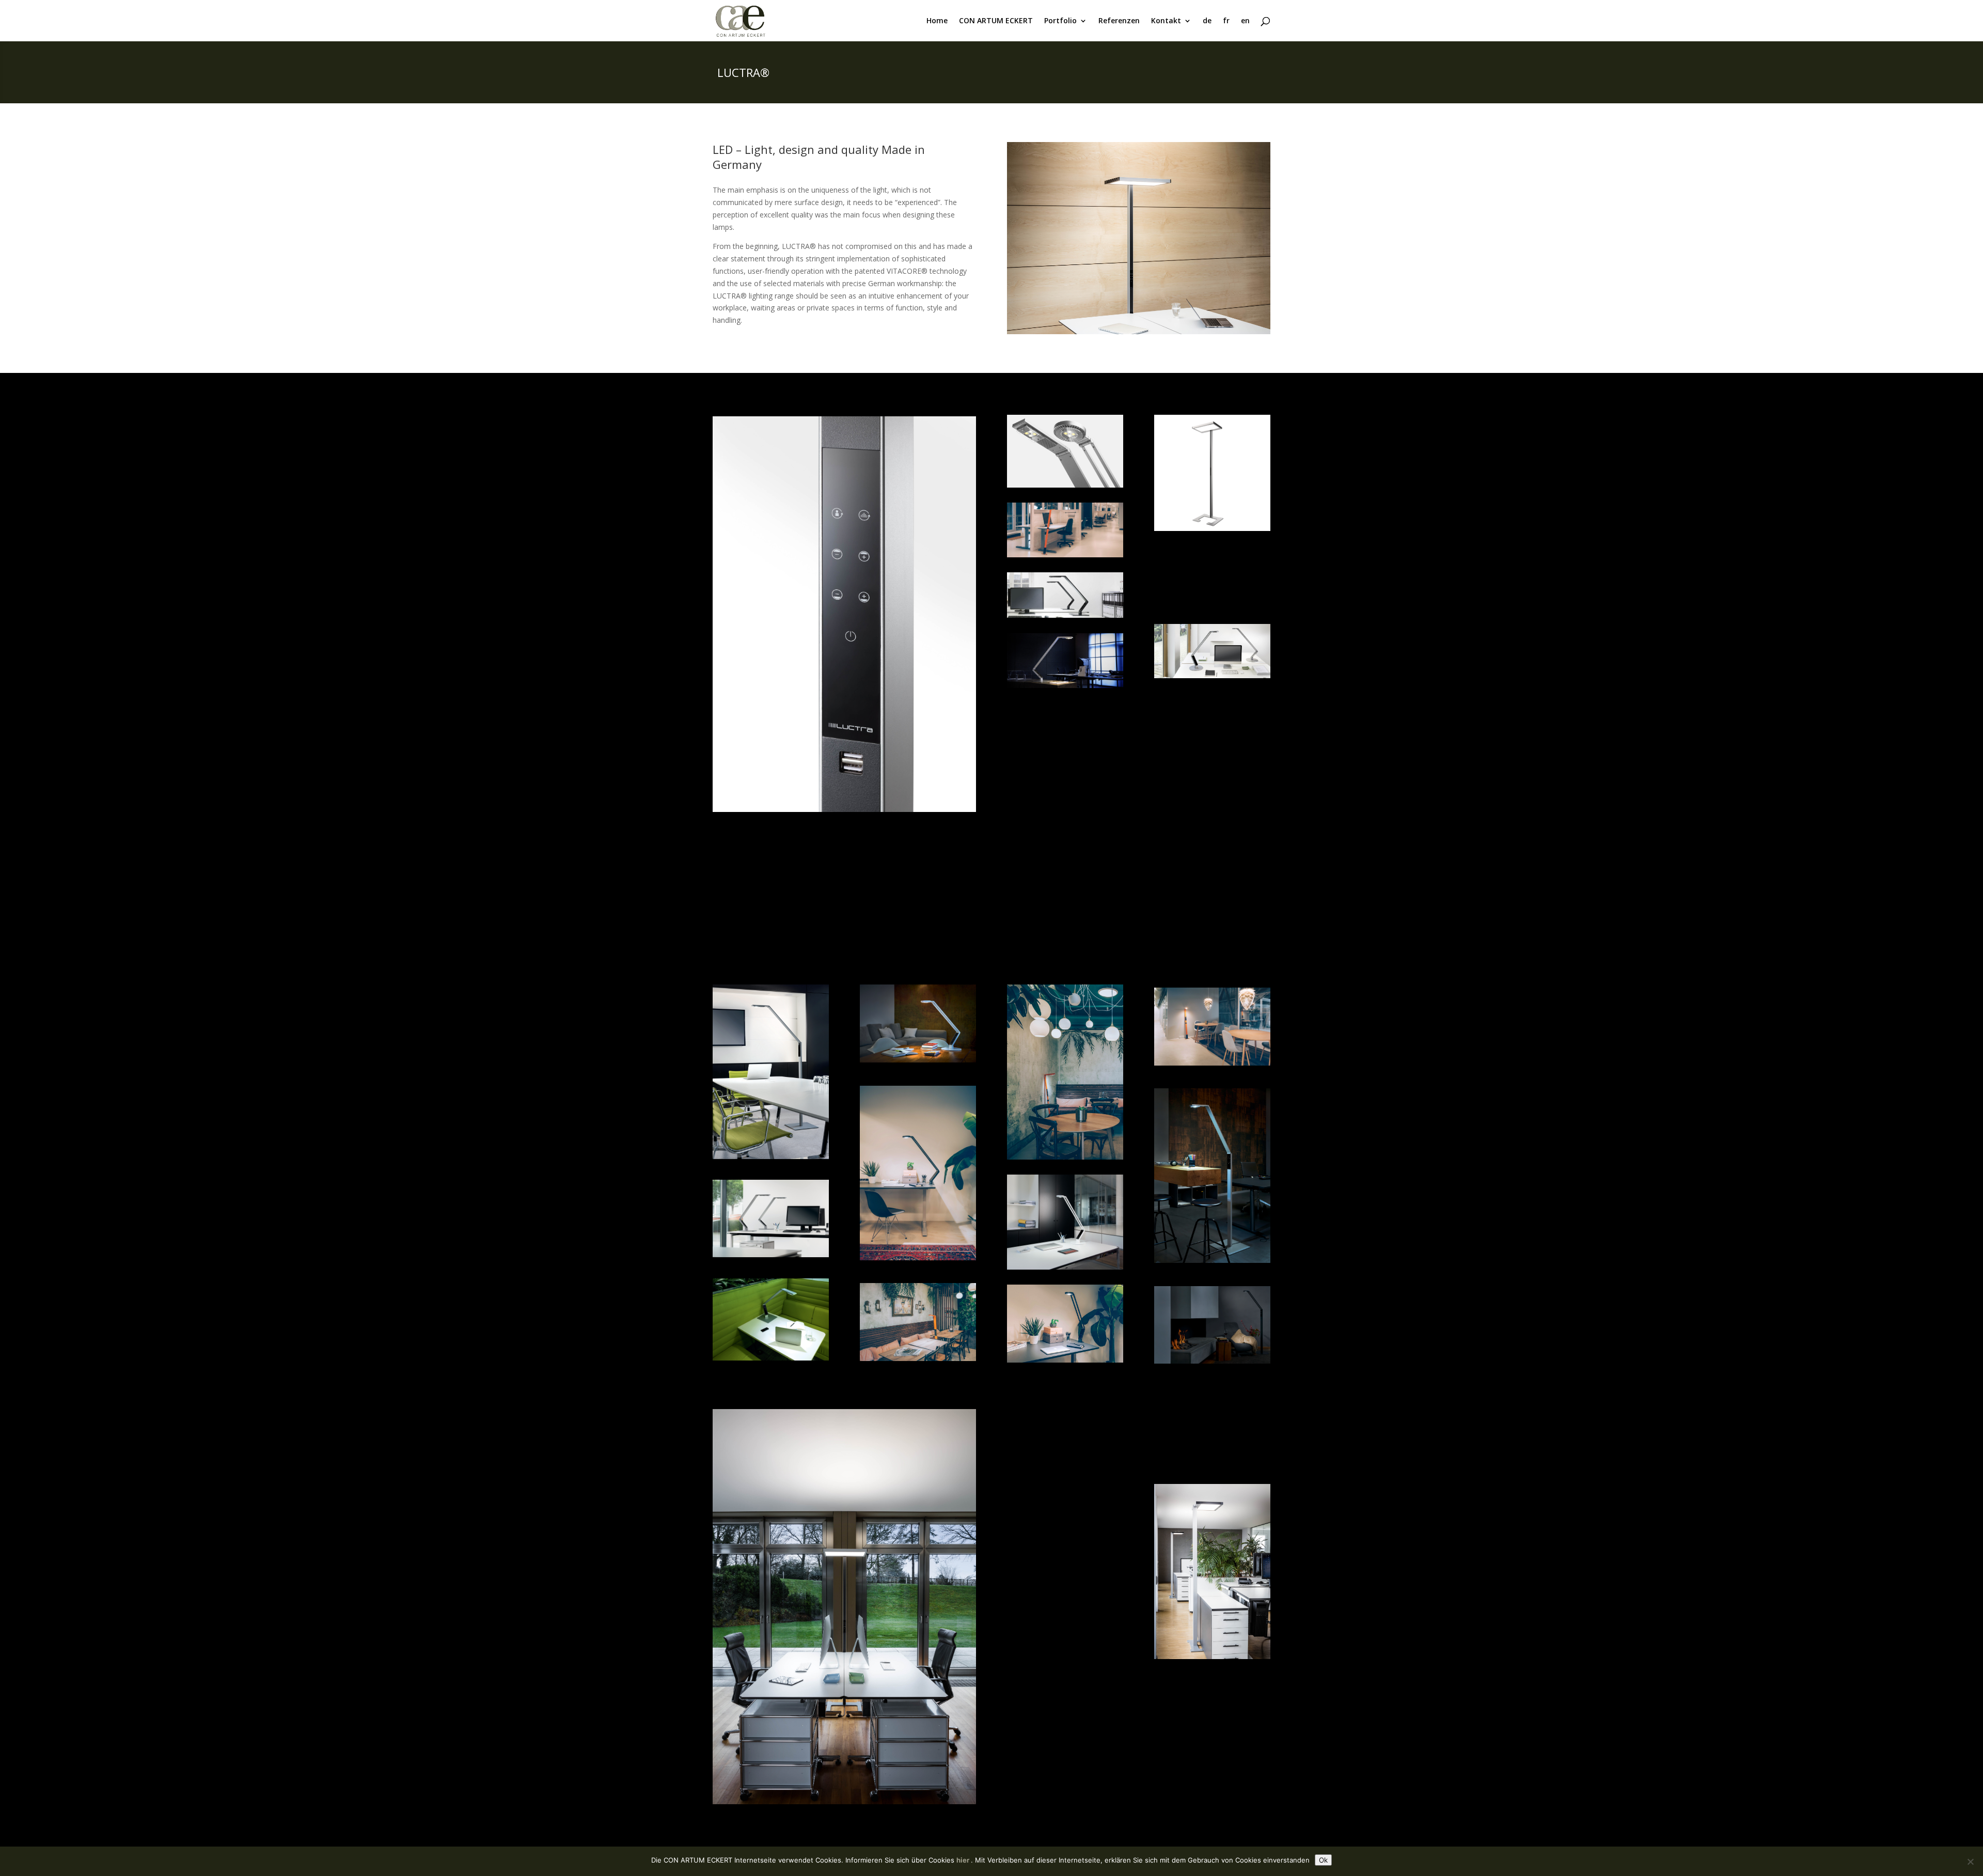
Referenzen (1119, 21)
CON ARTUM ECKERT (996, 21)
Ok (1323, 1860)
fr (1226, 21)
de (1207, 21)
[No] (1970, 1862)
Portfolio (1060, 21)
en (1245, 21)
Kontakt (1166, 21)
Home (937, 21)
